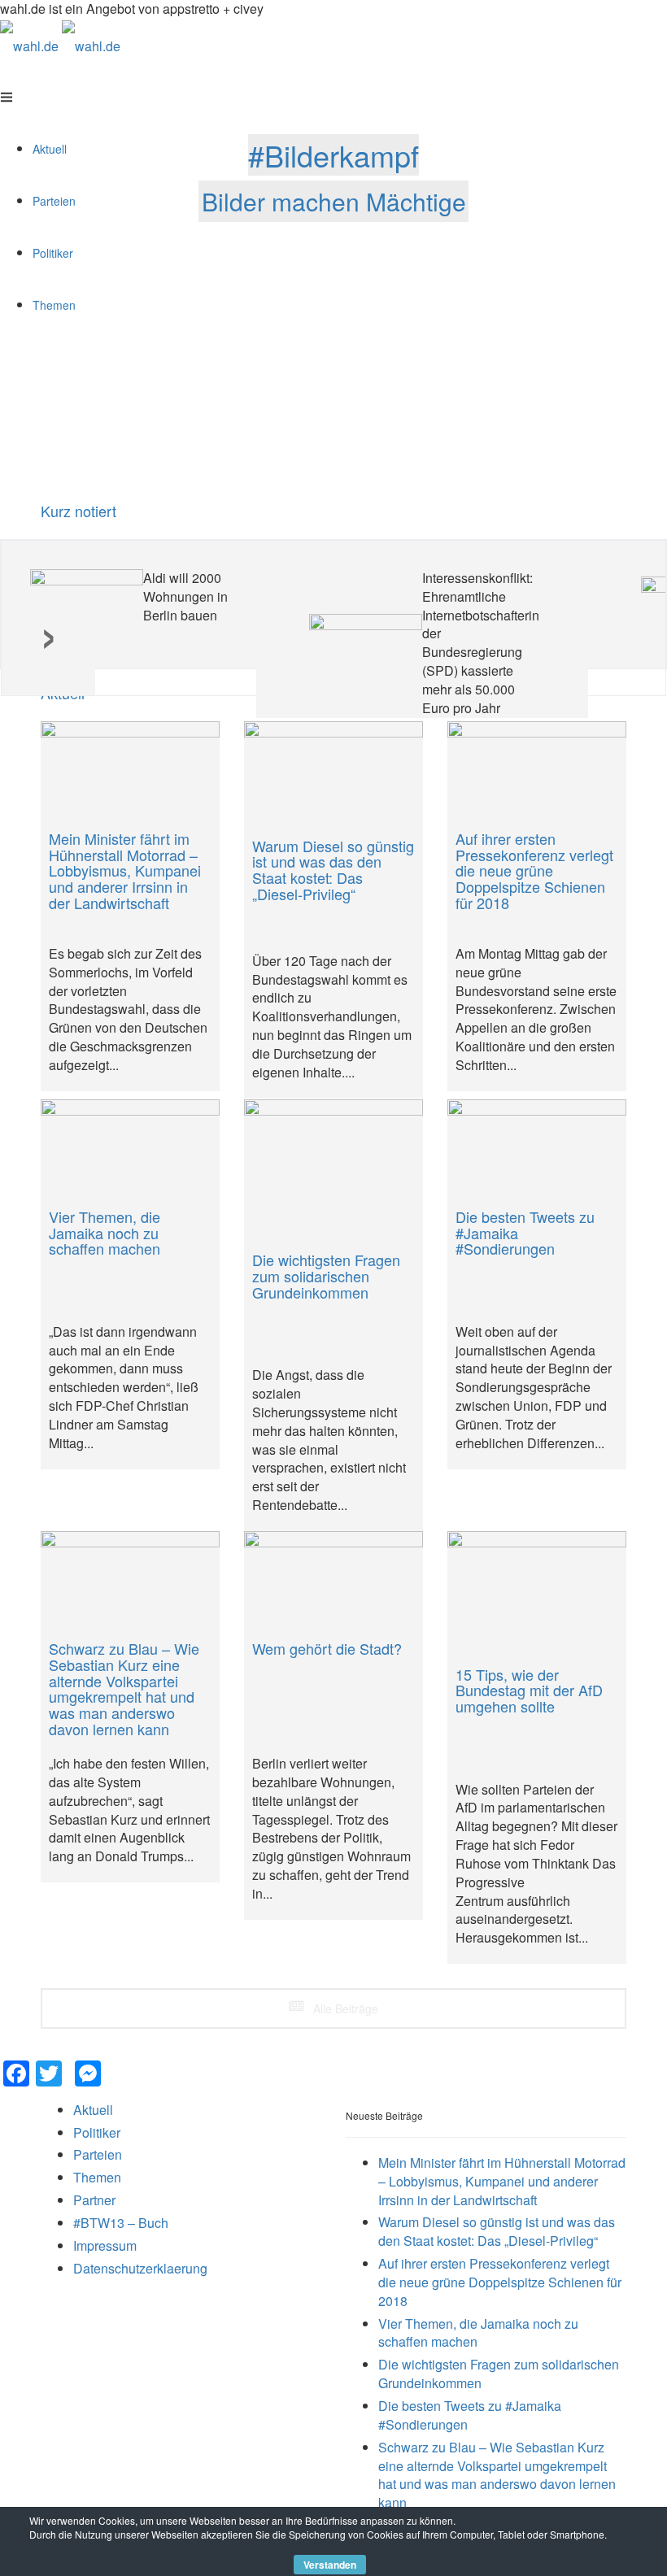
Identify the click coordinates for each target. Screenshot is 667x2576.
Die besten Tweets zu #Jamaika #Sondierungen (470, 2415)
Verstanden (330, 2565)
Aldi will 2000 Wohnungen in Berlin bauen (185, 596)
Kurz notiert (78, 511)
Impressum (105, 2245)
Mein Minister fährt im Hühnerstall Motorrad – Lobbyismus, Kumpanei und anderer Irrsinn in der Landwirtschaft (502, 2181)
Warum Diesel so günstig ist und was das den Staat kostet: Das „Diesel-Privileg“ (497, 2231)
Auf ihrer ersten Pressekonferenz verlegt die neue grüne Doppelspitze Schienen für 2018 (500, 2282)
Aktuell (93, 2110)
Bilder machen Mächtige (334, 201)
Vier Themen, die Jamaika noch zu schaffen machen (478, 2333)
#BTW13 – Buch (121, 2223)
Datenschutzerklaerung (140, 2268)
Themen (97, 2177)
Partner (94, 2200)
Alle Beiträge (344, 2008)
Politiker (97, 2132)
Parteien (98, 2154)
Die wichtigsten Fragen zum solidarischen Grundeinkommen (499, 2374)
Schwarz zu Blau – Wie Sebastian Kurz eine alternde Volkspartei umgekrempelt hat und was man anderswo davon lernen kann (497, 2475)
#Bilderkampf (333, 155)
